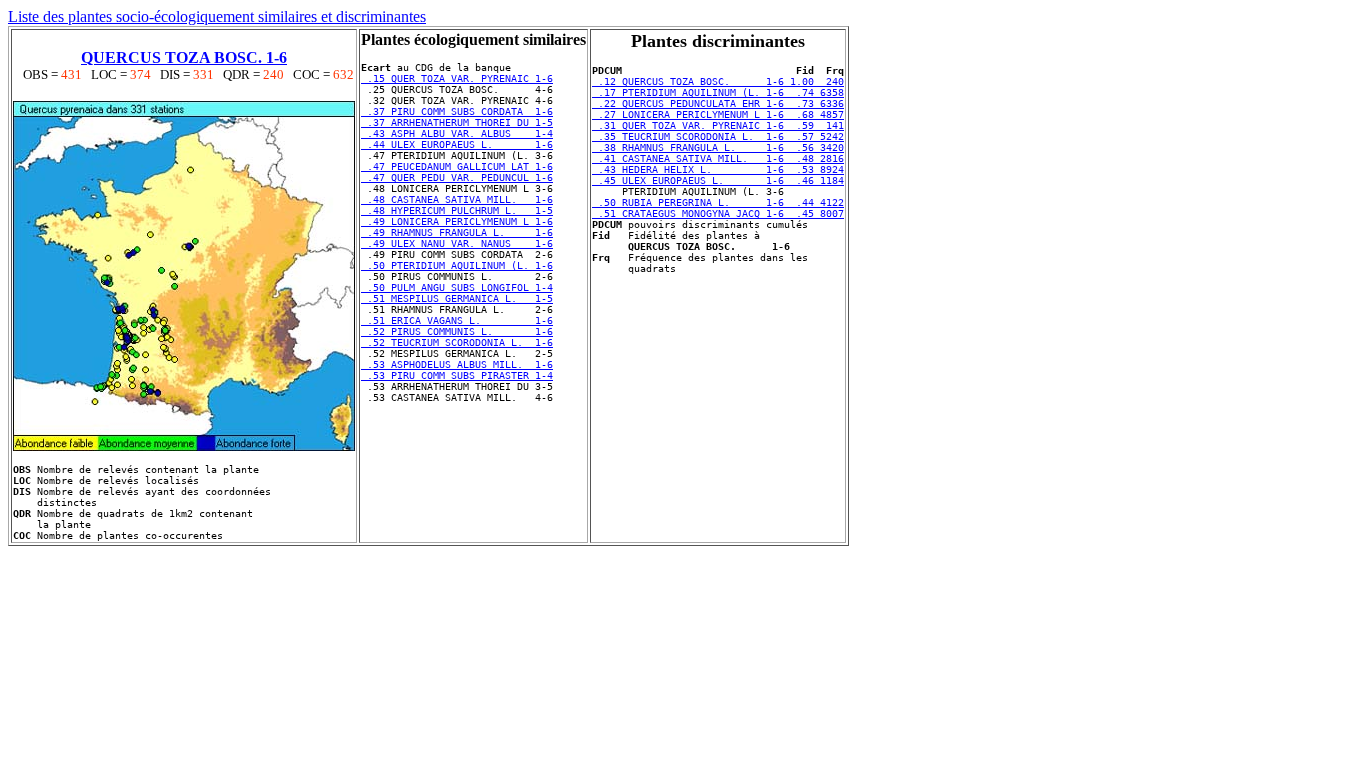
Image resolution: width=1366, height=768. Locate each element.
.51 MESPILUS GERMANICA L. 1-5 (457, 298)
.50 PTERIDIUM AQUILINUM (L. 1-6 (457, 265)
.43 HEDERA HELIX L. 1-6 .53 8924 (718, 169)
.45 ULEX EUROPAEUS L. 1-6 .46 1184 (718, 180)
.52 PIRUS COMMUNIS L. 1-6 (457, 331)
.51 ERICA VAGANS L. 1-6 (457, 320)
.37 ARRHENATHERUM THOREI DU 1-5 (457, 122)
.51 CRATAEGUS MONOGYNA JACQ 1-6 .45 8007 (718, 213)
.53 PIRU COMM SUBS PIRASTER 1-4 (457, 375)
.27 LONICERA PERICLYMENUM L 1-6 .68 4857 (718, 114)
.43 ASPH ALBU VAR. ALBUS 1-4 (457, 133)
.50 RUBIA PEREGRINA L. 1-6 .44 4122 (718, 202)
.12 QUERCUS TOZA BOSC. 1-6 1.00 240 (718, 81)
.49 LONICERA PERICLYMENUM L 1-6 (457, 221)
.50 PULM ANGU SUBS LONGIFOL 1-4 (457, 287)
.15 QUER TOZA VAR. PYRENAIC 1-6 (457, 78)
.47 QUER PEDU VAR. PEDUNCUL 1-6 (457, 177)
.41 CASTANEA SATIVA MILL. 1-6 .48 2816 (718, 158)
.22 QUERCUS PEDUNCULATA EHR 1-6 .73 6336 (718, 103)
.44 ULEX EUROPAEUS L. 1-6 (457, 144)
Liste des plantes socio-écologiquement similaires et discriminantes (217, 16)
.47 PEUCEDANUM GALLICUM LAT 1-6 (457, 166)
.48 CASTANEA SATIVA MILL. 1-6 (457, 199)
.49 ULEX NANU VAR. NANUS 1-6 (457, 243)
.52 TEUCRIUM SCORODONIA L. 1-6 (457, 342)
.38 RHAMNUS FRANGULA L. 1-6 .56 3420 (718, 147)
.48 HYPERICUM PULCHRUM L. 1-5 (457, 210)
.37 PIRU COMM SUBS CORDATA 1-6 (457, 111)
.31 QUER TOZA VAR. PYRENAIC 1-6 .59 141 (718, 125)
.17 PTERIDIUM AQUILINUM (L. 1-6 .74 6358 (718, 92)
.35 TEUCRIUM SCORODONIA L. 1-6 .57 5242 (718, 136)
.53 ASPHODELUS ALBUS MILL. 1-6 (457, 364)
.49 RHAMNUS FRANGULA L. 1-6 (457, 232)
